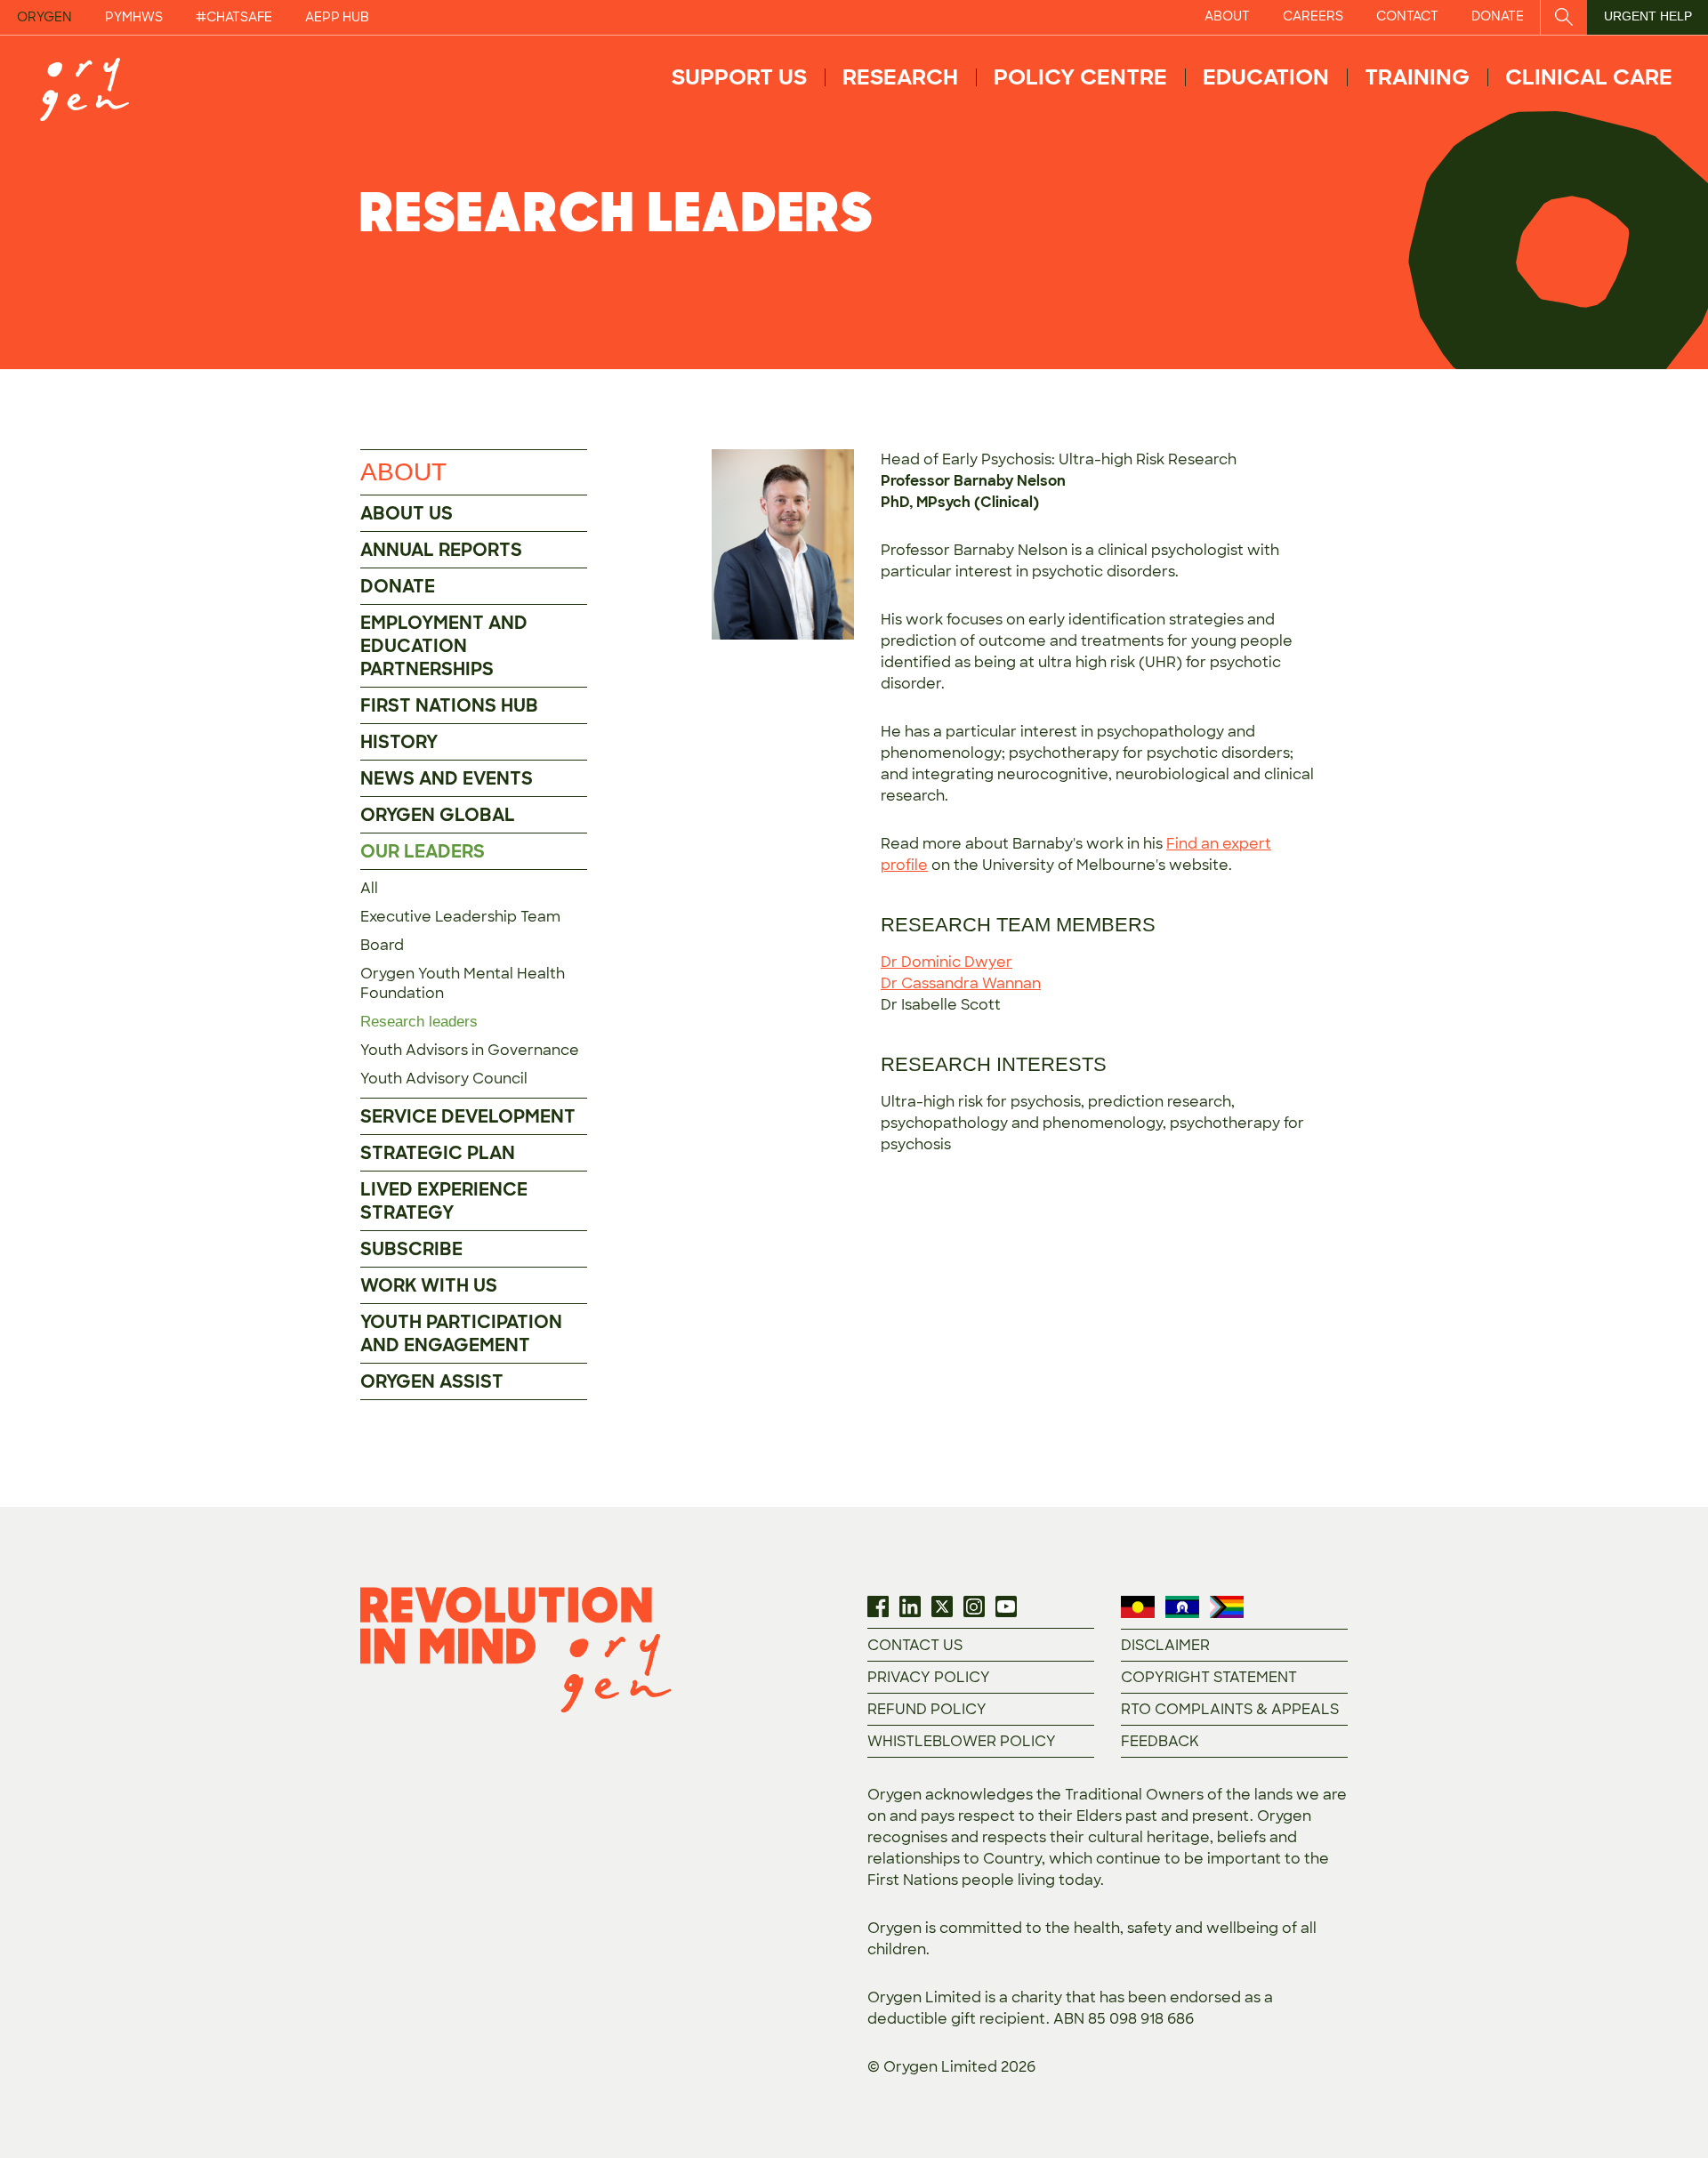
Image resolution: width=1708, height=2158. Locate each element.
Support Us (739, 77)
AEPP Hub (337, 17)
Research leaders (419, 1022)
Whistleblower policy (962, 1741)
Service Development (468, 1116)
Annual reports (441, 550)
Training (1417, 77)
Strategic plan (438, 1153)
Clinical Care (1589, 77)
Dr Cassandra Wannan (961, 983)
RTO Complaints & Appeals (1230, 1709)
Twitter (942, 1606)
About (403, 472)
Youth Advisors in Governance (470, 1050)
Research (900, 77)
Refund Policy (927, 1709)
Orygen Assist (432, 1381)
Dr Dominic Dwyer (947, 962)
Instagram (974, 1606)
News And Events (447, 778)
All (369, 888)
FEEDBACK (1160, 1741)
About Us (407, 513)
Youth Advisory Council (444, 1079)
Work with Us (429, 1285)
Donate (398, 586)
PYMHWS (134, 17)
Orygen (44, 17)
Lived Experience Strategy (444, 1201)
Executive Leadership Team (460, 917)
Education (1266, 77)
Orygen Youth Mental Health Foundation (463, 983)
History (399, 742)
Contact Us (915, 1645)
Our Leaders (423, 851)
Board (382, 945)
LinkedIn (910, 1606)
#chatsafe (234, 17)
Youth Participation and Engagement (461, 1333)
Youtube (1006, 1606)
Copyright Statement (1209, 1677)
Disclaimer (1165, 1645)
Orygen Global (438, 815)
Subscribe (411, 1249)
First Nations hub (449, 705)
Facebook (878, 1606)
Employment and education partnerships (444, 646)
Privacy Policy (929, 1677)
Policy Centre (1080, 77)
